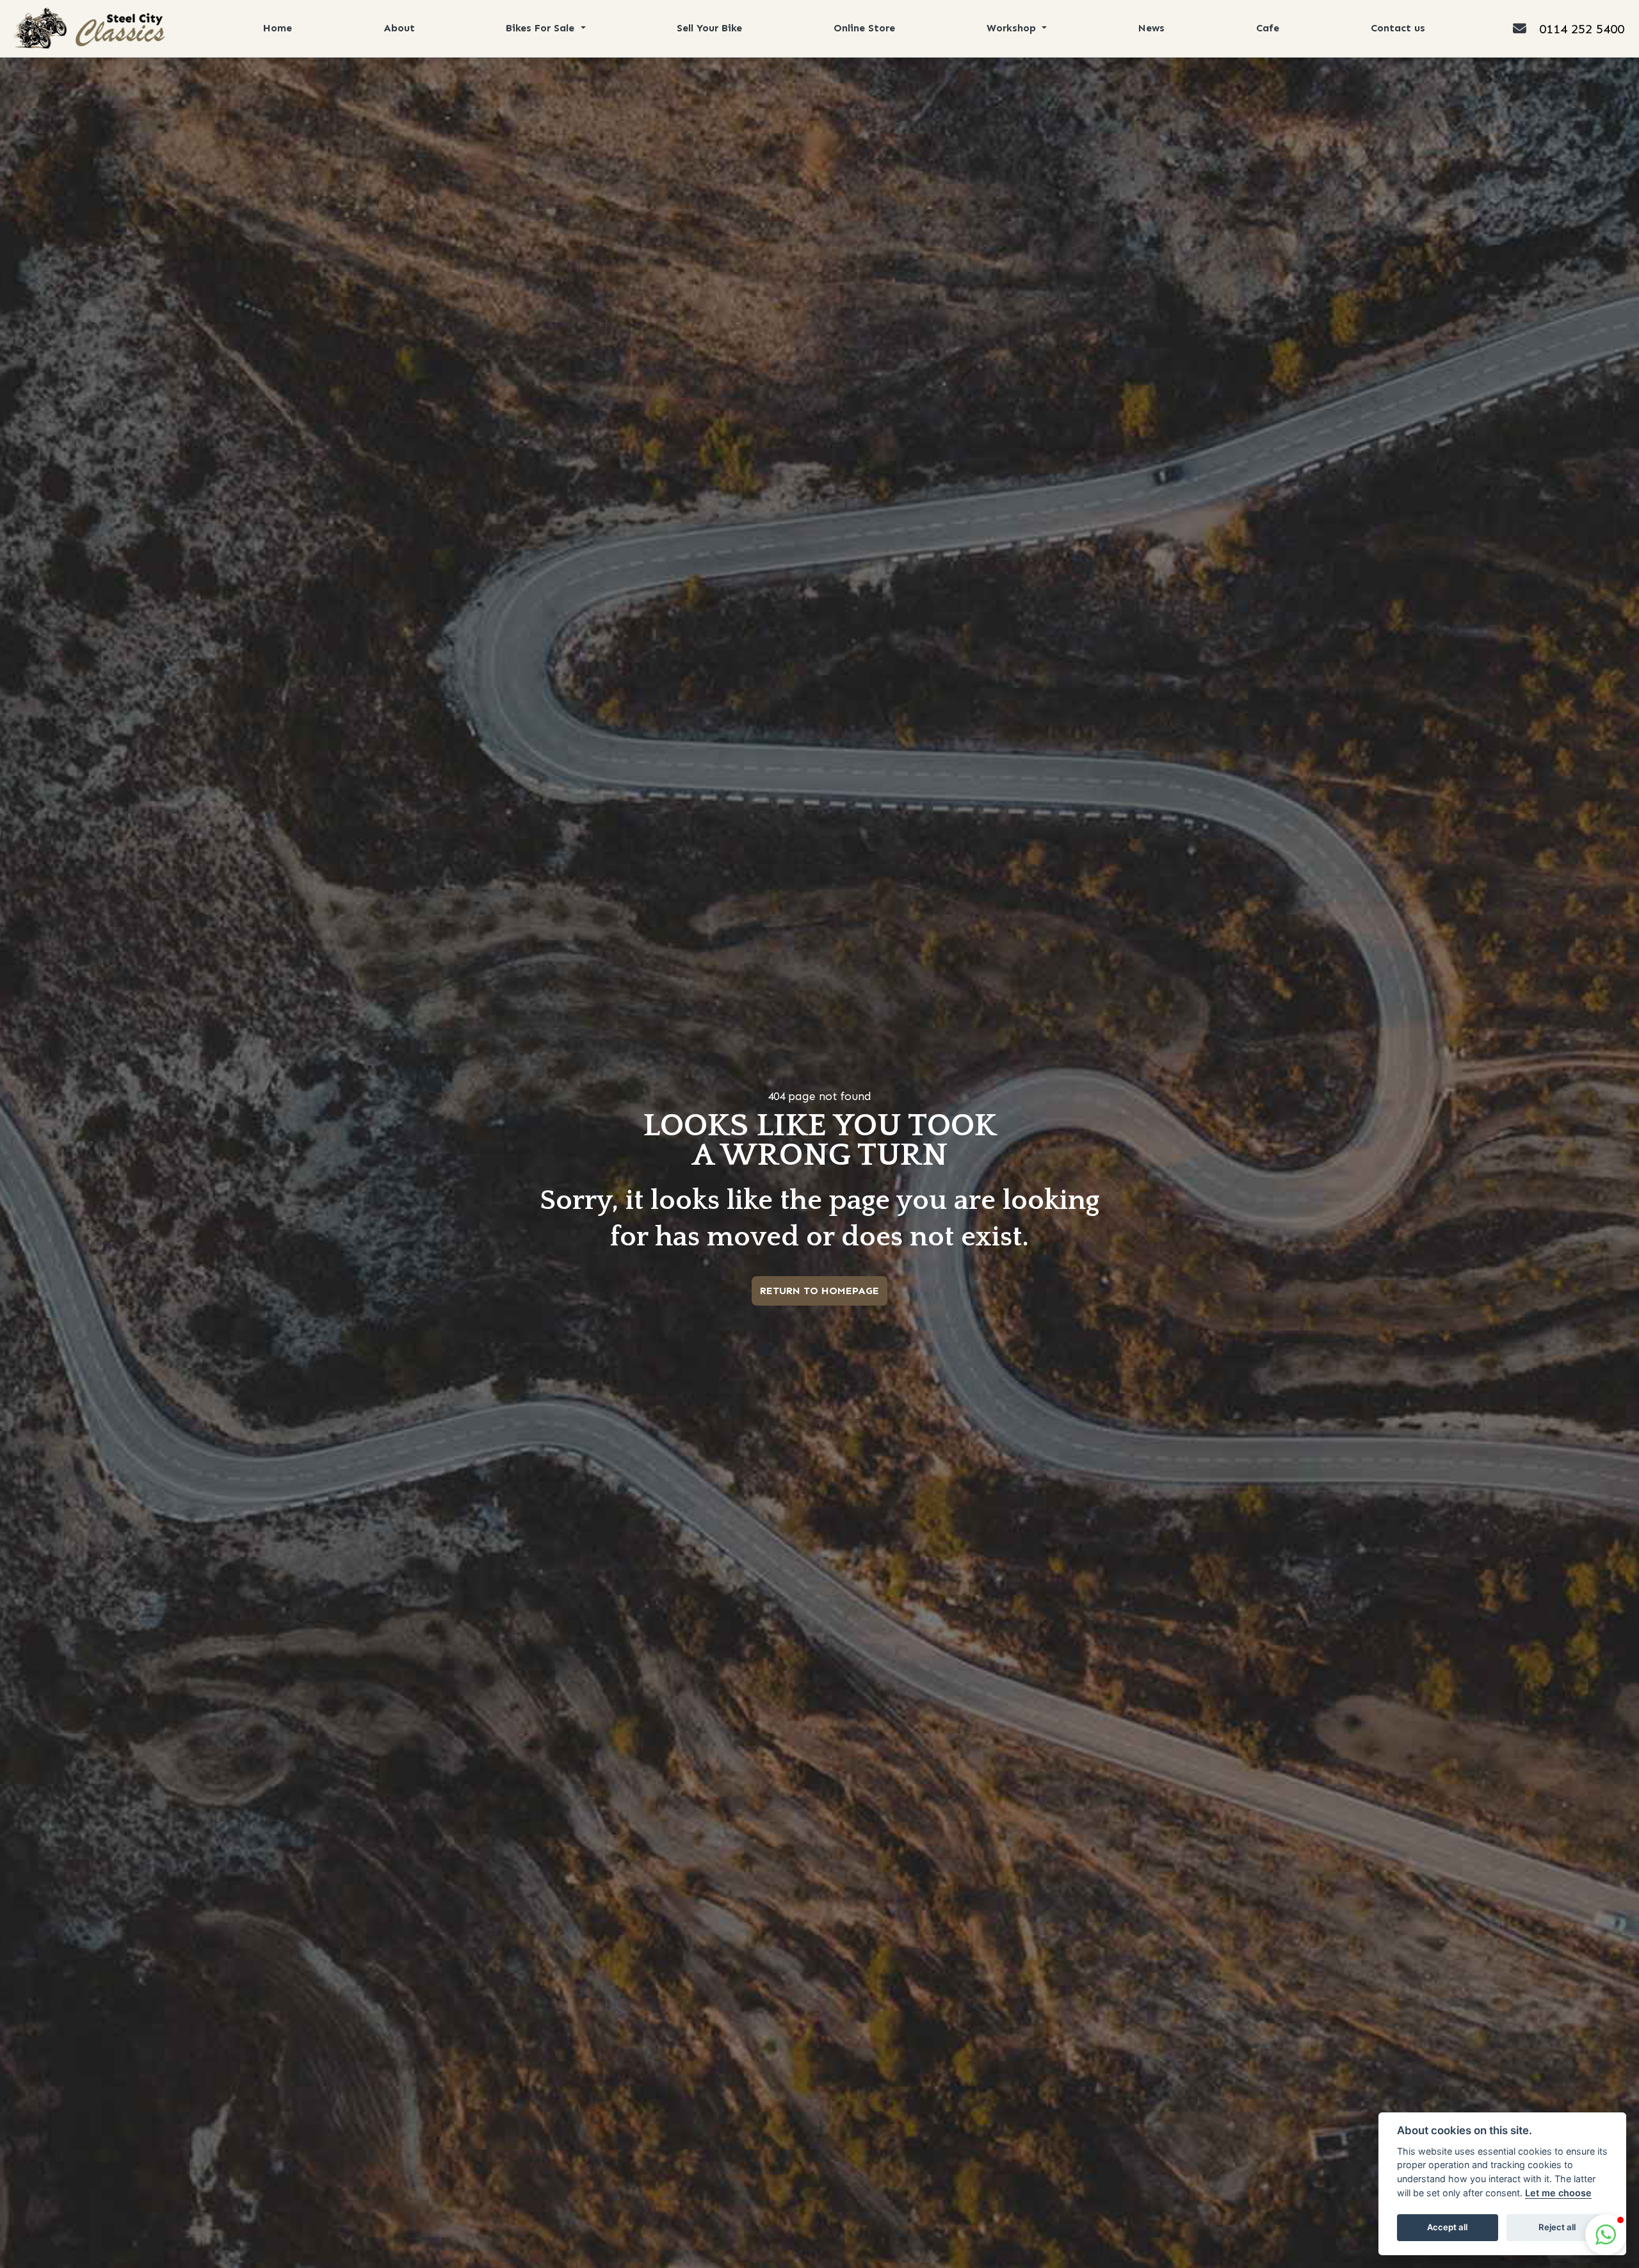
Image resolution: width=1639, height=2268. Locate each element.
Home (278, 28)
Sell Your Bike (709, 28)
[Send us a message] (1526, 28)
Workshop (1013, 28)
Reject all (1557, 2227)
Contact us (1398, 28)
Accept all (1447, 2227)
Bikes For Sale (542, 28)
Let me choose (1558, 2193)
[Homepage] (88, 28)
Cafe (1268, 28)
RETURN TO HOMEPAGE (819, 1291)
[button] (1606, 2235)
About (399, 28)
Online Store (864, 28)
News (1151, 28)
